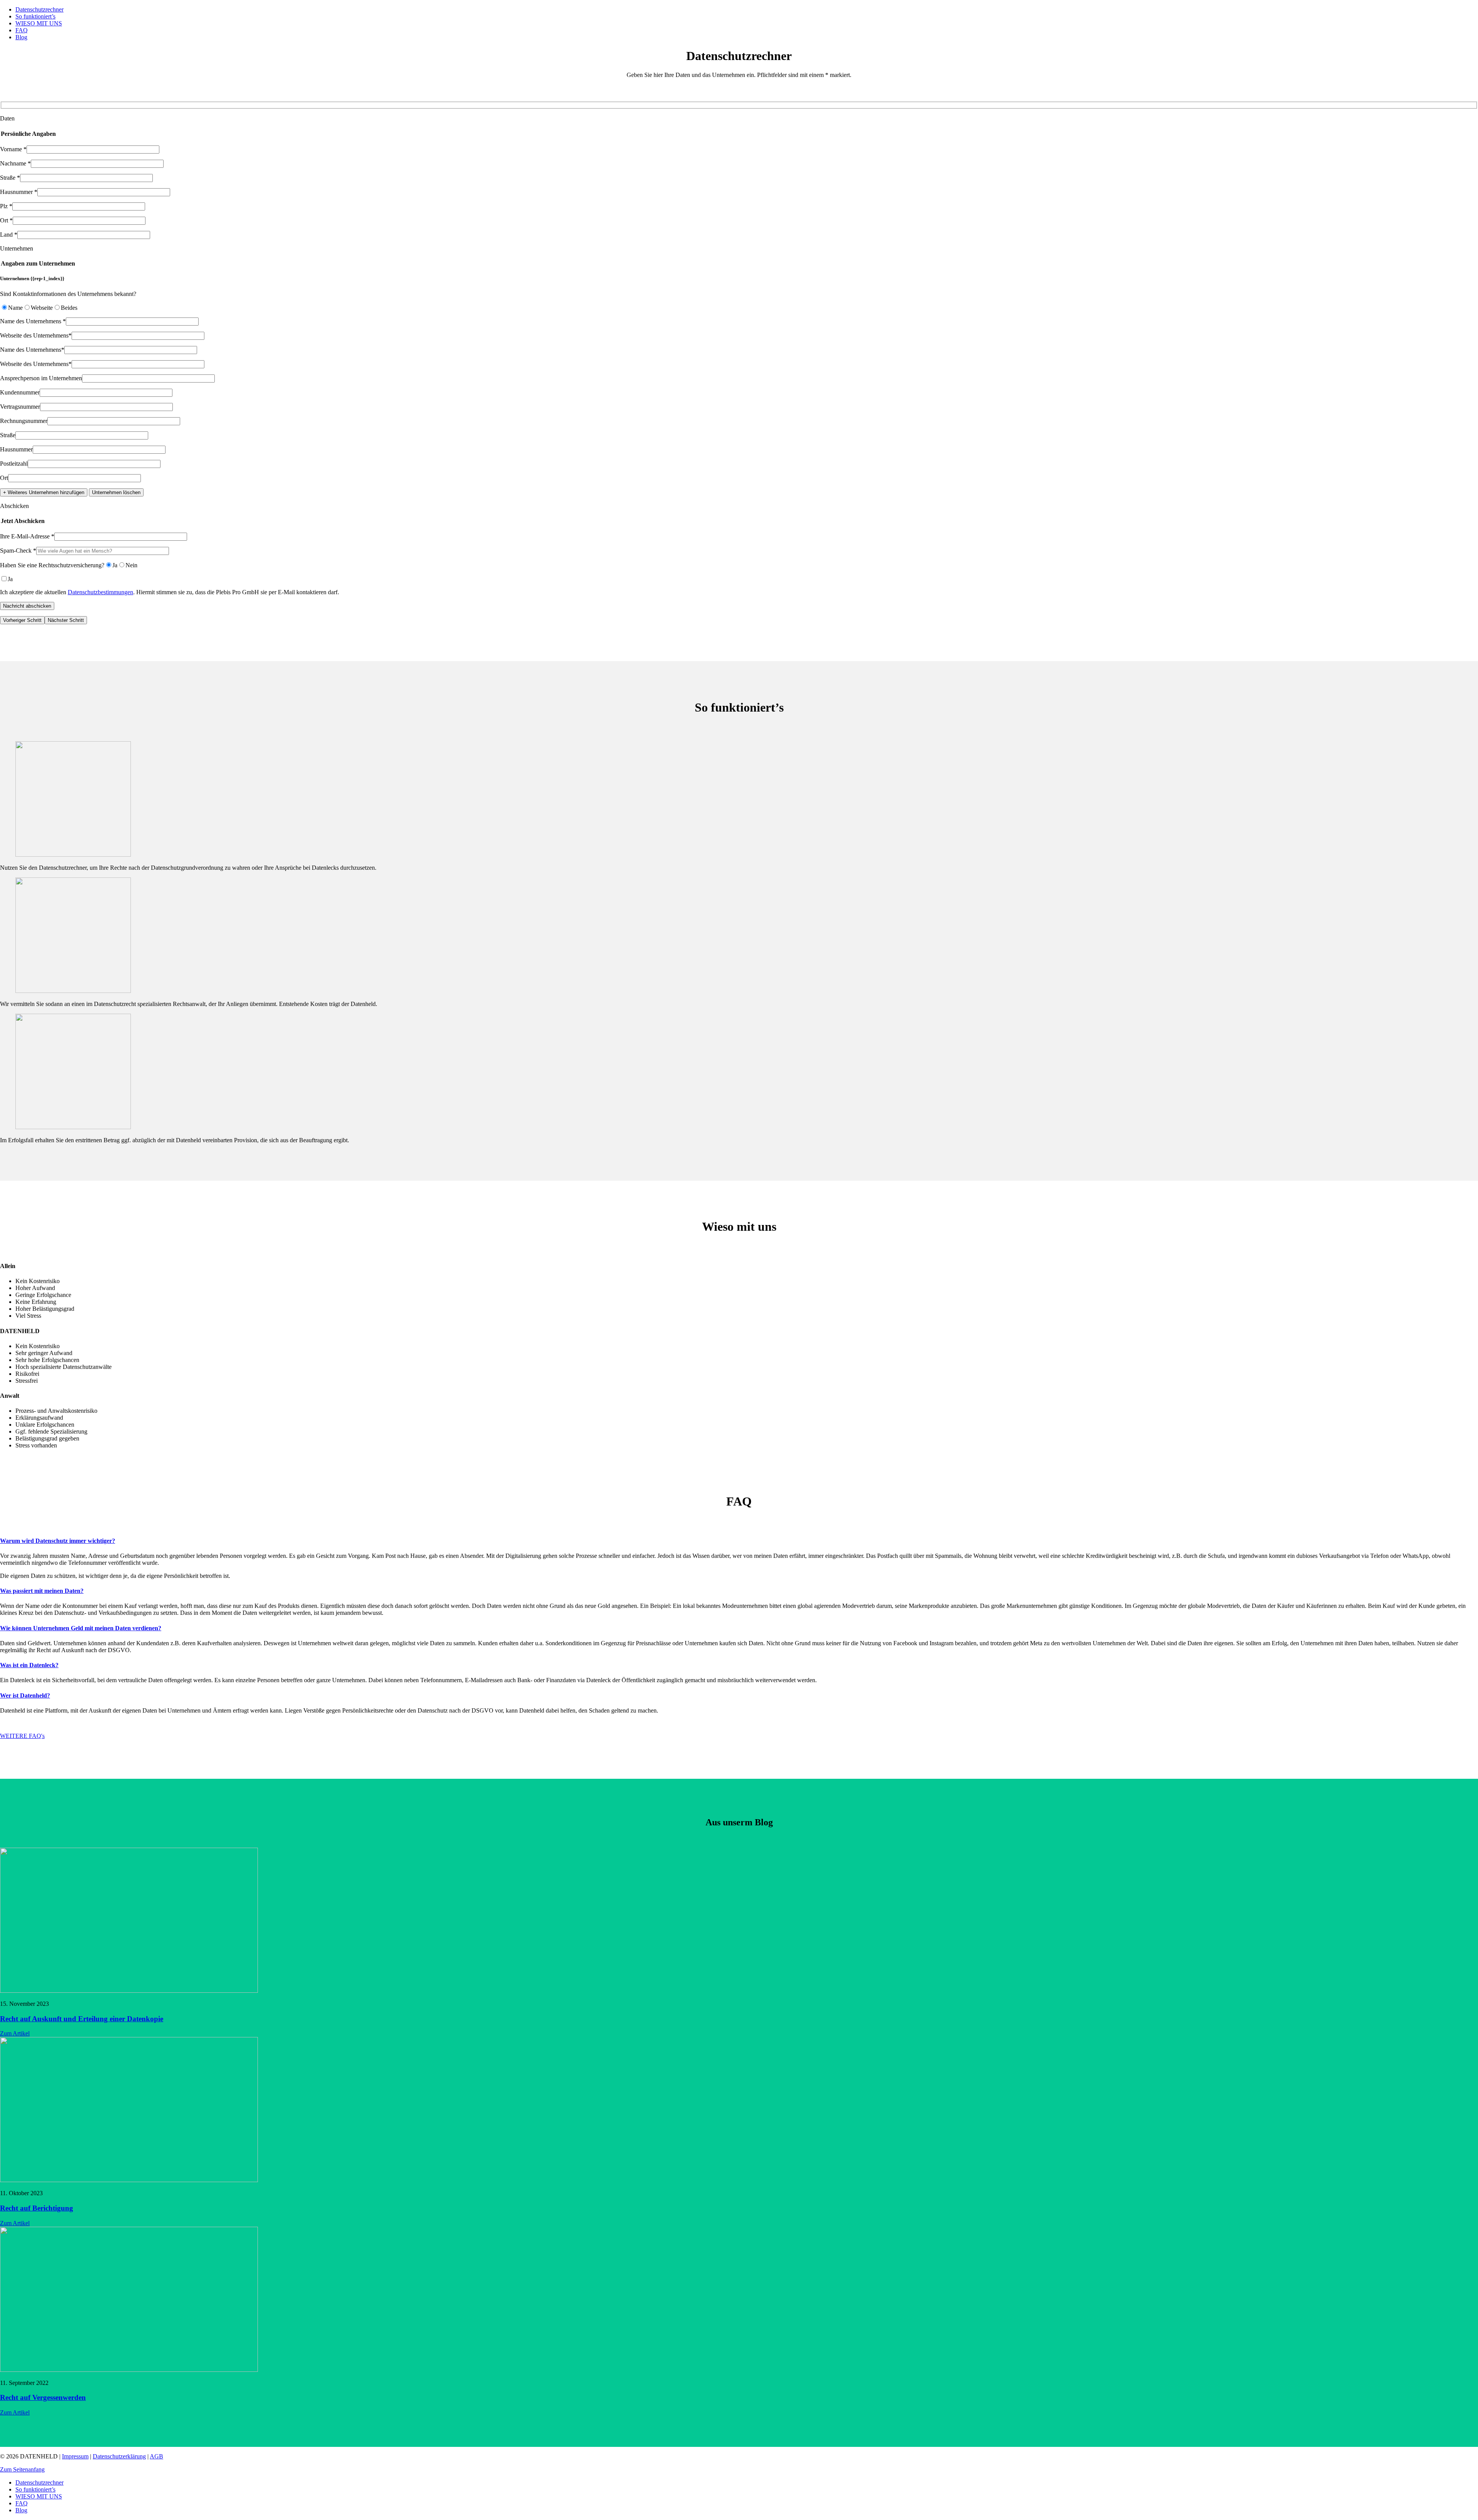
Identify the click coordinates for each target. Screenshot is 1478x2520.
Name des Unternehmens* (32, 350)
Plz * (6, 206)
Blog (21, 37)
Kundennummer (20, 392)
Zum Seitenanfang (22, 2469)
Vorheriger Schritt (22, 620)
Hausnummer (16, 449)
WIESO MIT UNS (39, 23)
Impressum (75, 2456)
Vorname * (13, 149)
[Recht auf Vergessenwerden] (129, 2370)
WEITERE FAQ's (22, 1736)
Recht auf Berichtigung (37, 2208)
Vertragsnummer (20, 407)
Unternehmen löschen (116, 492)
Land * (9, 235)
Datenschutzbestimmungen (100, 592)
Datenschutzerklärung (119, 2456)
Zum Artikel (15, 2033)
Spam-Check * (18, 551)
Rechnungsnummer (24, 421)
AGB (156, 2456)
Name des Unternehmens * (33, 321)
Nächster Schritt (66, 620)
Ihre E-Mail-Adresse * (27, 536)
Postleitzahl (14, 464)
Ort (4, 478)
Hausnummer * (19, 192)
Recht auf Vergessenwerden (43, 2397)
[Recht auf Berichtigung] (129, 2180)
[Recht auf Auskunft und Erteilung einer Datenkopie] (129, 1991)
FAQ (22, 30)
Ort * (6, 220)
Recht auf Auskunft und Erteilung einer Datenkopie (82, 2019)
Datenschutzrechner (39, 9)
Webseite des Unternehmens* (36, 335)
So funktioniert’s (35, 16)
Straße (8, 435)
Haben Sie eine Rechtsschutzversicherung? (52, 565)
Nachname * (15, 163)
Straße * (10, 178)
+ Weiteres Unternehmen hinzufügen (44, 492)
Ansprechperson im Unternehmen (41, 378)
